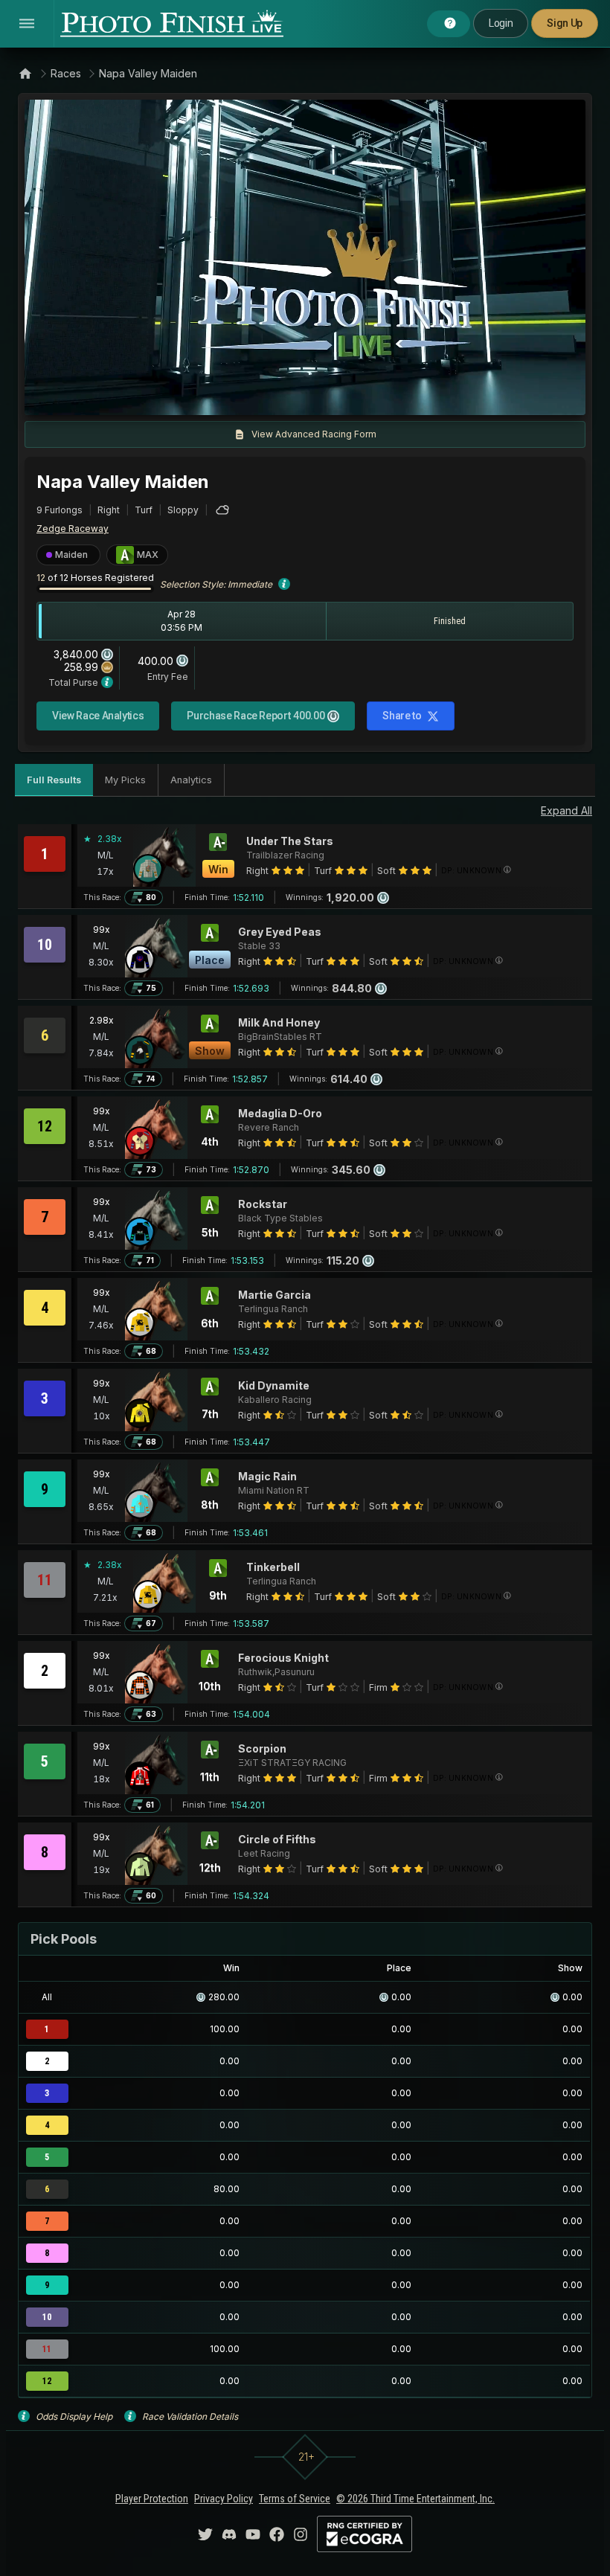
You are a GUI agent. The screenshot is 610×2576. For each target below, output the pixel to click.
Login (501, 23)
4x (236, 396)
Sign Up (565, 23)
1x (187, 396)
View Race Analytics (98, 716)
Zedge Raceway (73, 529)
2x (211, 396)
